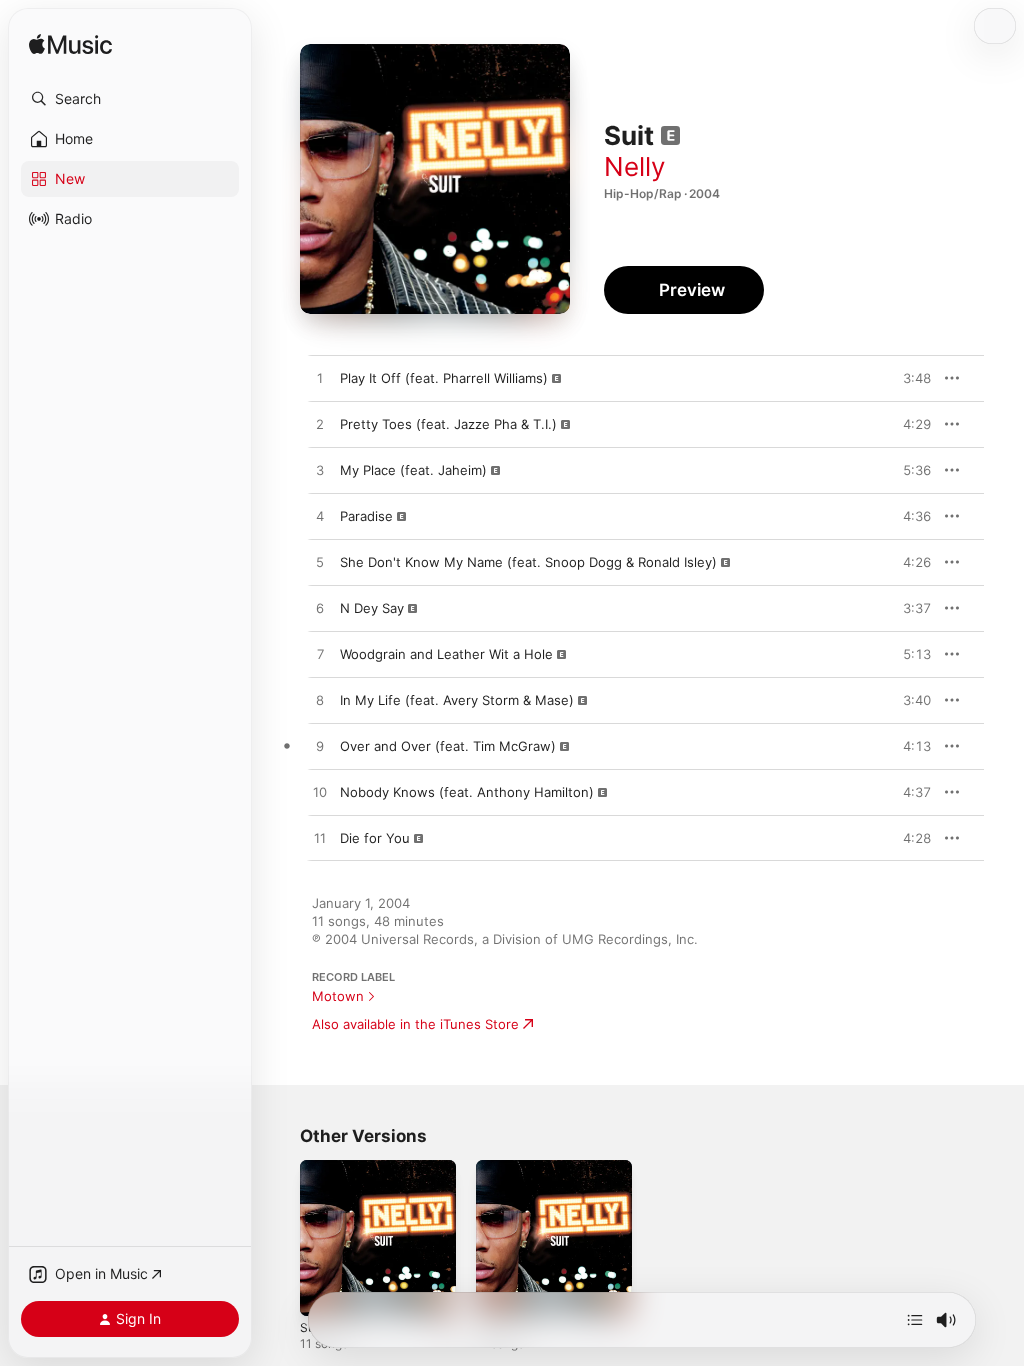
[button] (130, 99)
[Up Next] (915, 1320)
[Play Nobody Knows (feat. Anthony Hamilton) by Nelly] (320, 793)
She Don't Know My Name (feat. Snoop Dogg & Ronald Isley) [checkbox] (528, 562)
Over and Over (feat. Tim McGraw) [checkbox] (448, 746)
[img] (70, 45)
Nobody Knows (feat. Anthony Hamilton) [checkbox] (467, 792)
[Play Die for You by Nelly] (320, 839)
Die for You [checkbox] (375, 838)
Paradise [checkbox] (366, 516)
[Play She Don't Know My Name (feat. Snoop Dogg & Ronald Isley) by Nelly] (320, 563)
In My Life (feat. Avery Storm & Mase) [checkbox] (457, 700)
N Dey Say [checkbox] (372, 608)
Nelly (634, 166)
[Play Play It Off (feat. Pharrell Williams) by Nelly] (320, 379)
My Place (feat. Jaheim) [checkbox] (413, 470)
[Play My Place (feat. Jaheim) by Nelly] (320, 471)
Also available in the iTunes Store (415, 1024)
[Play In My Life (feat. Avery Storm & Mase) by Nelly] (320, 701)
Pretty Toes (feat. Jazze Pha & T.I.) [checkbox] (448, 424)
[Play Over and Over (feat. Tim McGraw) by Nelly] (320, 747)
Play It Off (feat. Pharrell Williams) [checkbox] (444, 378)
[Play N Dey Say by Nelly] (320, 609)
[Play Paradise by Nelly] (320, 517)
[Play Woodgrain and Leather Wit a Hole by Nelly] (320, 655)
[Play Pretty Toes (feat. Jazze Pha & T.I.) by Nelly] (320, 425)
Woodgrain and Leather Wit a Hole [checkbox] (446, 654)
